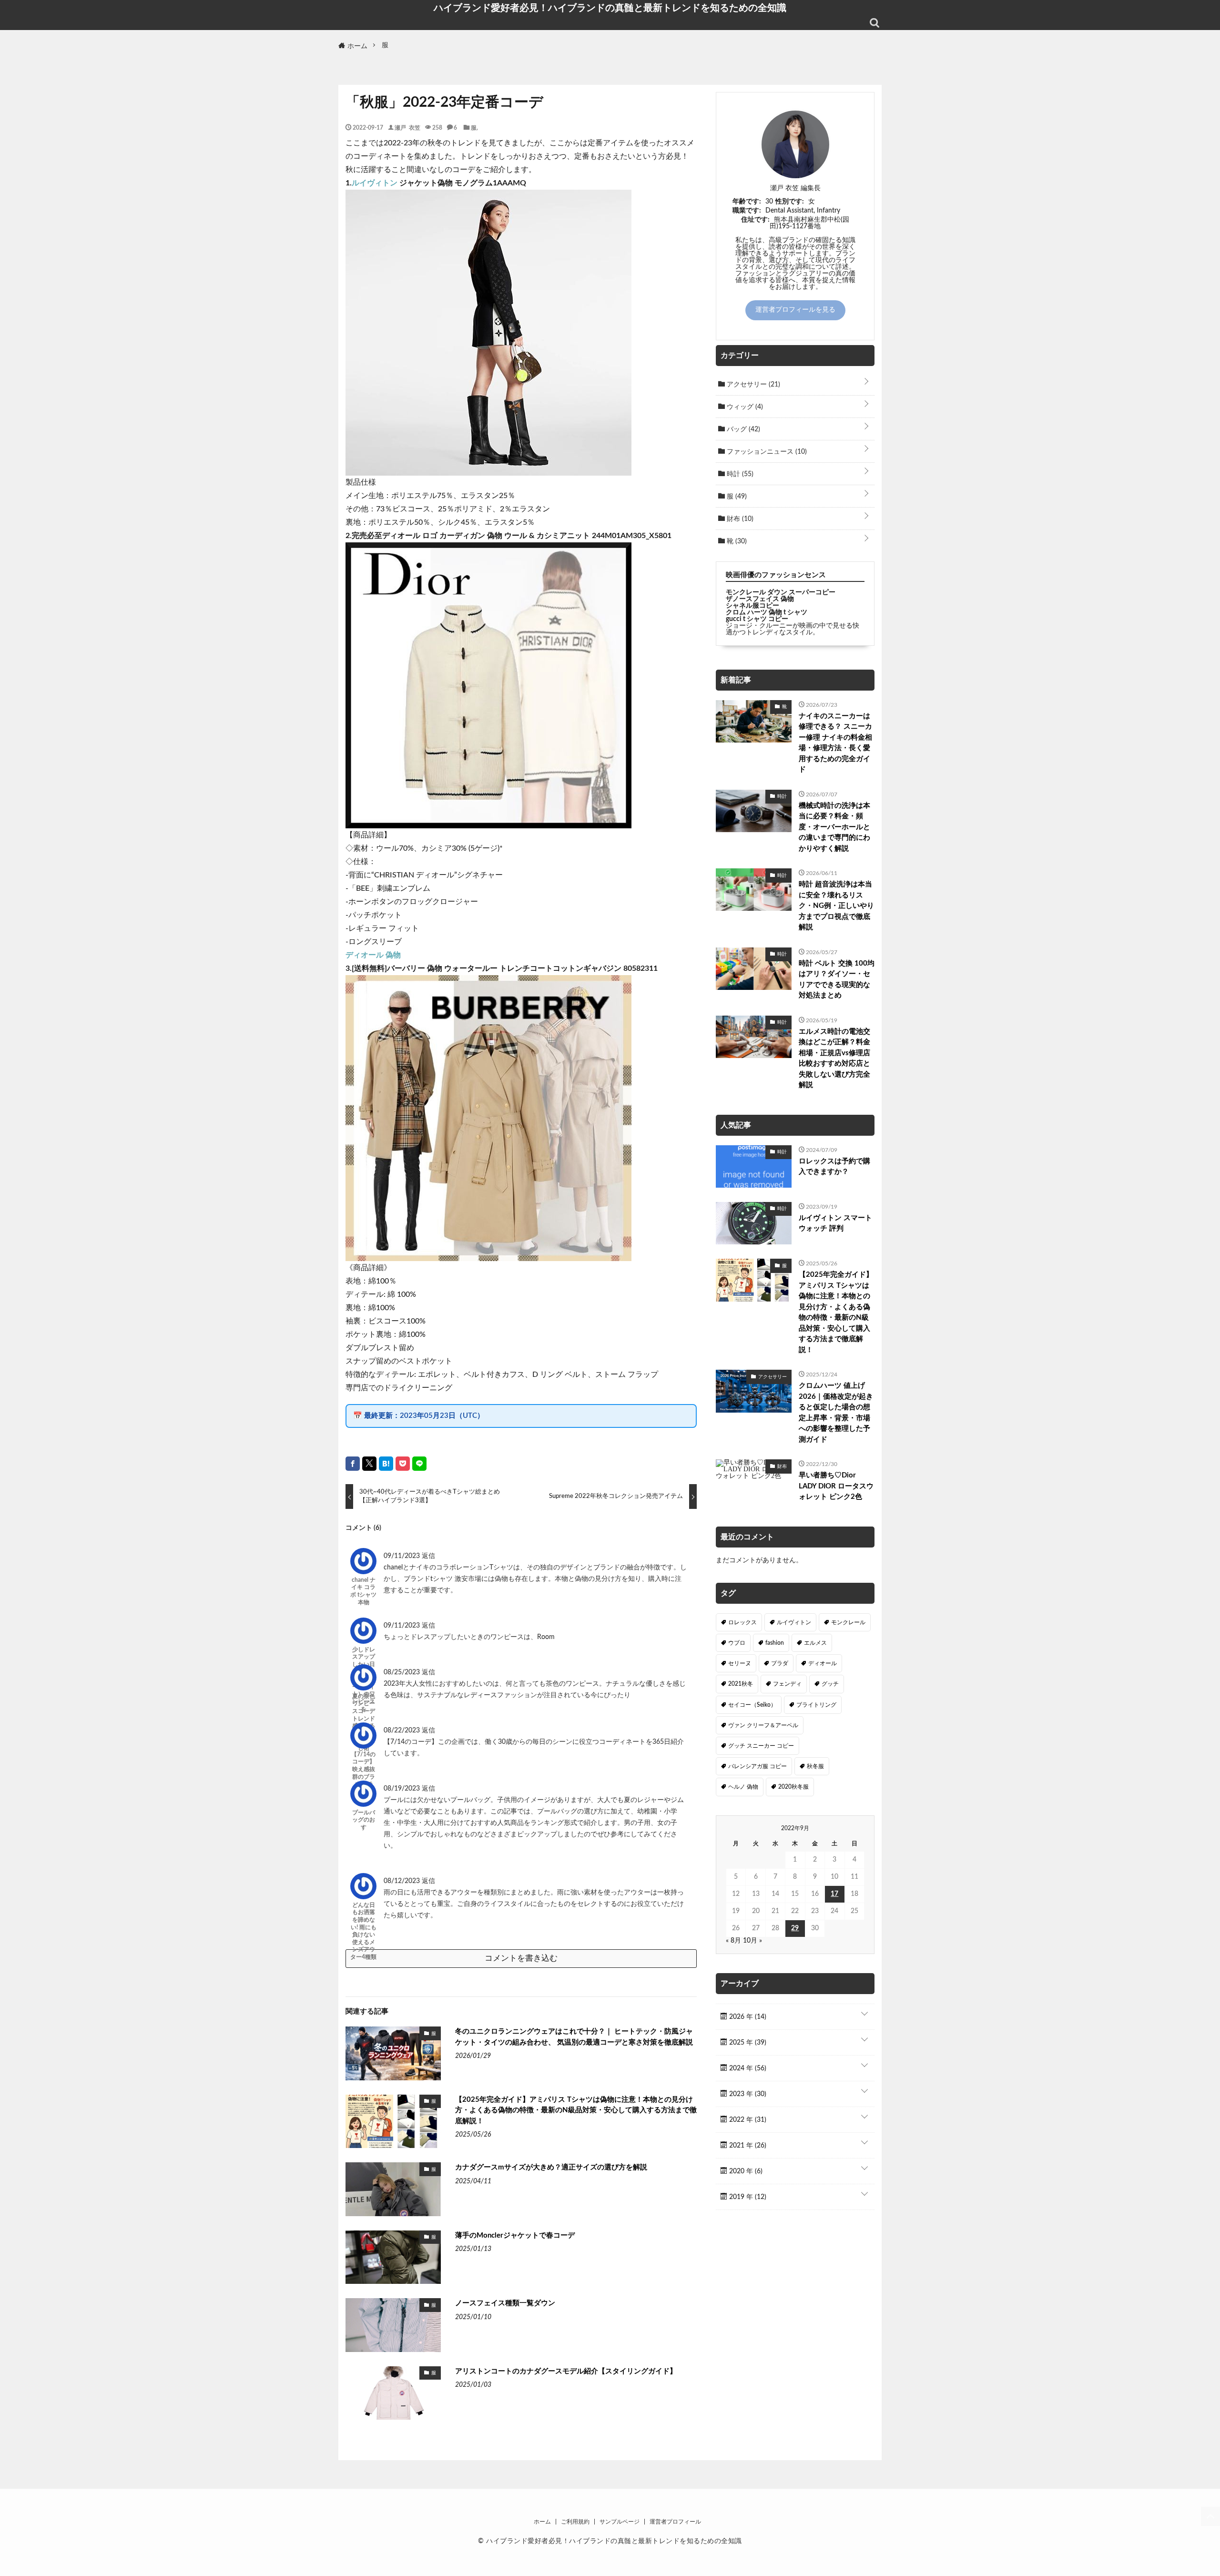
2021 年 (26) (747, 2146)
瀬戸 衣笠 (407, 127)
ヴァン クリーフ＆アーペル (763, 1725)
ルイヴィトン (375, 183)
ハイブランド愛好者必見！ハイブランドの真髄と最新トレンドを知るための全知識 (610, 8)
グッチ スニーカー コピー (761, 1746)
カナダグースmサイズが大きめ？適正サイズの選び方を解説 (551, 2167)
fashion (775, 1643)
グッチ (830, 1684)
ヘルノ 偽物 (743, 1787)
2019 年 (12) (747, 2197)
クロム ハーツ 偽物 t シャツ (767, 612)
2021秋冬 (741, 1684)
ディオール (823, 1663)
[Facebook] (353, 1464)
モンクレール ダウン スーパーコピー (781, 592)
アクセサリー (752, 385)
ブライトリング (816, 1705)
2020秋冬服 (793, 1787)
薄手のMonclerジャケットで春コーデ (515, 2235)
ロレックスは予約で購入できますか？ (834, 1167)
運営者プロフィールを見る (795, 310)
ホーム (542, 2522)
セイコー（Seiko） (752, 1705)
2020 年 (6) (745, 2171)
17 (834, 1894)
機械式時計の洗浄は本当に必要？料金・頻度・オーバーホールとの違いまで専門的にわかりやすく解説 (834, 827)
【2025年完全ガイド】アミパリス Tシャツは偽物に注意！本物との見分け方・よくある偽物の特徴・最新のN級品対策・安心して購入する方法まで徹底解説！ (576, 2110)
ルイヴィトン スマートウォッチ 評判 (835, 1223)
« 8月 (733, 1941)
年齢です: (747, 202)
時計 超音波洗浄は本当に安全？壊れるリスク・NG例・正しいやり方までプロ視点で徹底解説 (836, 906)
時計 (739, 474)
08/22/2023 (403, 1731)
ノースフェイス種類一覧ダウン (505, 2303)
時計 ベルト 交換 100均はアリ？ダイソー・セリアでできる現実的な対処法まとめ (837, 980)
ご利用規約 (575, 2522)
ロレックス (742, 1622)
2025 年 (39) (747, 2043)
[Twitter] (369, 1464)
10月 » (752, 1941)
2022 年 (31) (747, 2120)
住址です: (755, 220)
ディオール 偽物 (373, 955)
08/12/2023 (403, 1881)
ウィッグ (744, 407)
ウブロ (737, 1643)
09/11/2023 (403, 1556)
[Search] (874, 23)
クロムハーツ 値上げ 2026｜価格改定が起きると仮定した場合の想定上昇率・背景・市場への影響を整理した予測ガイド (836, 1413)
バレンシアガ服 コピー (757, 1766)
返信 (428, 1556)
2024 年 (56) (747, 2068)
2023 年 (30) (747, 2094)
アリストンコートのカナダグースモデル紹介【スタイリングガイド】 (566, 2371)
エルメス (815, 1643)
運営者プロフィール (675, 2522)
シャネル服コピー (752, 606)
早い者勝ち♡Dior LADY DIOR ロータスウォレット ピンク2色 (836, 1486)
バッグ (742, 429)
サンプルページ (620, 2522)
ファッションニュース (766, 452)
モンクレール (848, 1622)
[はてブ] (386, 1464)
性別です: (790, 202)
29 (795, 1928)
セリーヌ (740, 1663)
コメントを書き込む (521, 1958)
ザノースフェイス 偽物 (760, 599)
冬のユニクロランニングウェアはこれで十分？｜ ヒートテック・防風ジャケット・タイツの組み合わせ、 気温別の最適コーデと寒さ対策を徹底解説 (574, 2037)
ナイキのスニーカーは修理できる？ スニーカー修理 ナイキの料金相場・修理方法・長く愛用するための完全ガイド (835, 743)
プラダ (780, 1663)
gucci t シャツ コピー (757, 619)
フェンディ (787, 1684)
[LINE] (419, 1464)
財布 (739, 519)
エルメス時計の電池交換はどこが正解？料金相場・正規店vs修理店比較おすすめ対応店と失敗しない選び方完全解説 (834, 1059)
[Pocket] (403, 1464)
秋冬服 (815, 1766)
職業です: (747, 211)
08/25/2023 (403, 1672)
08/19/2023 (403, 1789)
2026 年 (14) (747, 2017)
